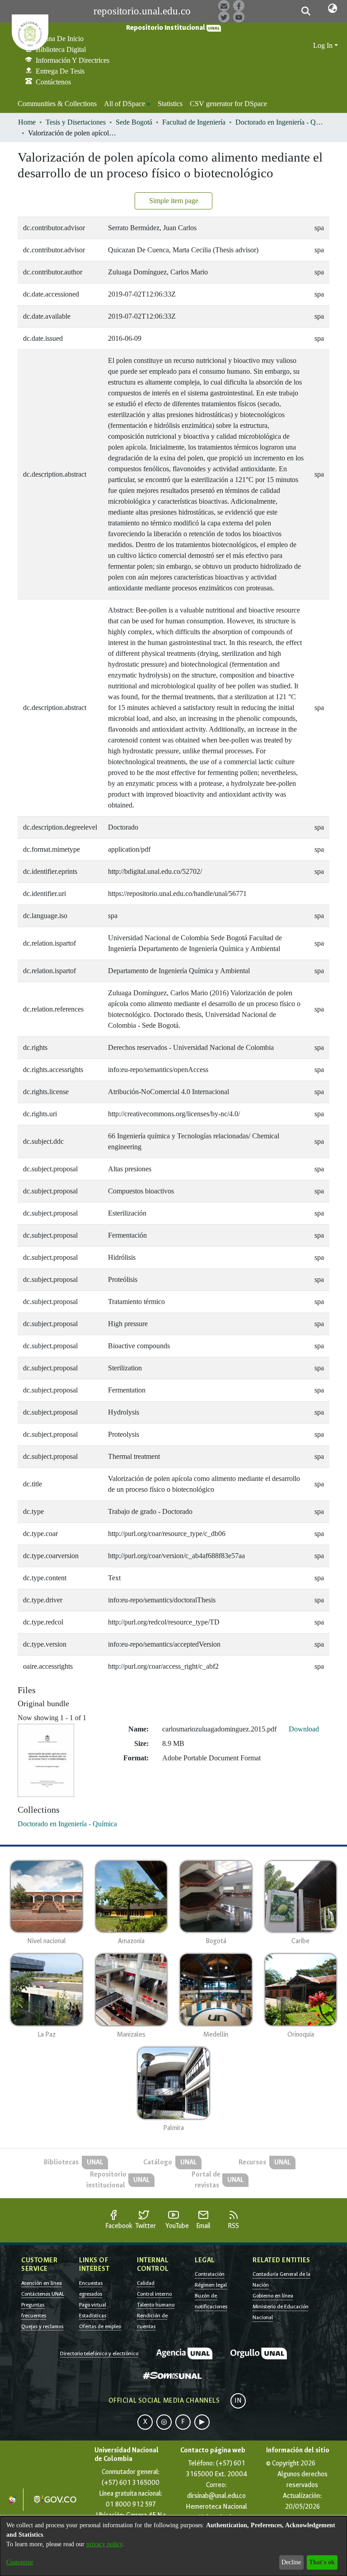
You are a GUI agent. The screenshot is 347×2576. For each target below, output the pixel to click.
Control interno (154, 2294)
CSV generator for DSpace (228, 104)
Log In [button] (324, 45)
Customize (20, 2562)
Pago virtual (93, 2305)
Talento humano (156, 2305)
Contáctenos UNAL (43, 2294)
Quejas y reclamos (42, 2326)
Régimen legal (211, 2285)
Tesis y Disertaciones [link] (76, 122)
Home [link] (27, 122)
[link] (67, 1824)
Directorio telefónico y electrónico (99, 2353)
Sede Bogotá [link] (134, 122)
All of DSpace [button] (124, 104)
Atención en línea (42, 2283)
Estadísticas (93, 2316)
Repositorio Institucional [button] (166, 28)
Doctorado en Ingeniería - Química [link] (281, 122)
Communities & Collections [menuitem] (57, 104)
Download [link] (304, 1729)
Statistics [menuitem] (170, 104)
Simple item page (174, 201)
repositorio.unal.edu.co (142, 11)
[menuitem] (127, 104)
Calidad (146, 2283)
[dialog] (173, 2546)
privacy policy (104, 2544)
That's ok (322, 2562)
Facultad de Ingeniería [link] (194, 122)
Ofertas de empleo (100, 2326)
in (238, 2401)
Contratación (210, 2274)
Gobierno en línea (273, 2296)
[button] (306, 11)
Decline (291, 2562)
